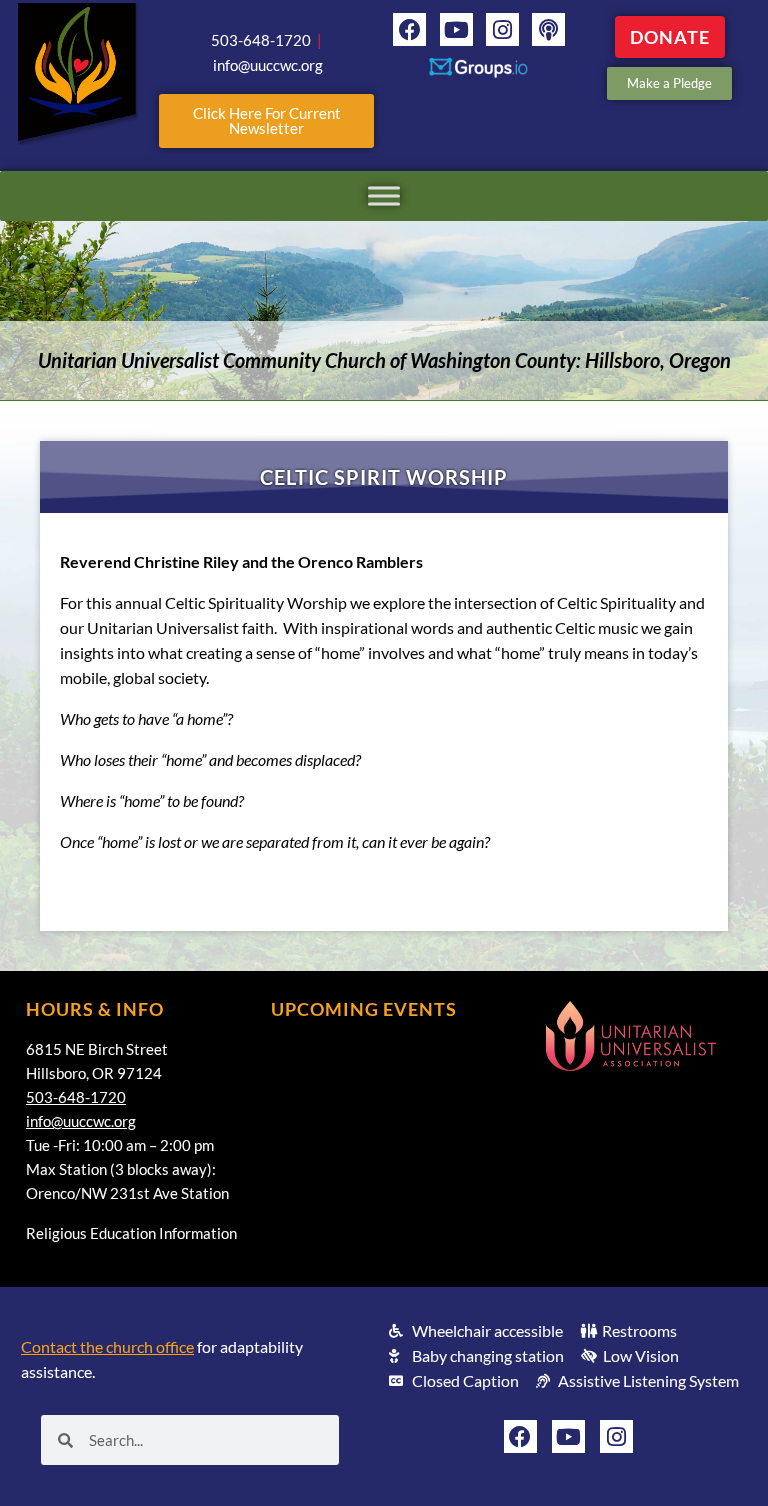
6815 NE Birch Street (97, 1049)
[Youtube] (456, 29)
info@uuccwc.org (81, 1121)
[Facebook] (409, 29)
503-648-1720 (76, 1097)
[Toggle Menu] (384, 195)
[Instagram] (502, 29)
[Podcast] (548, 29)
